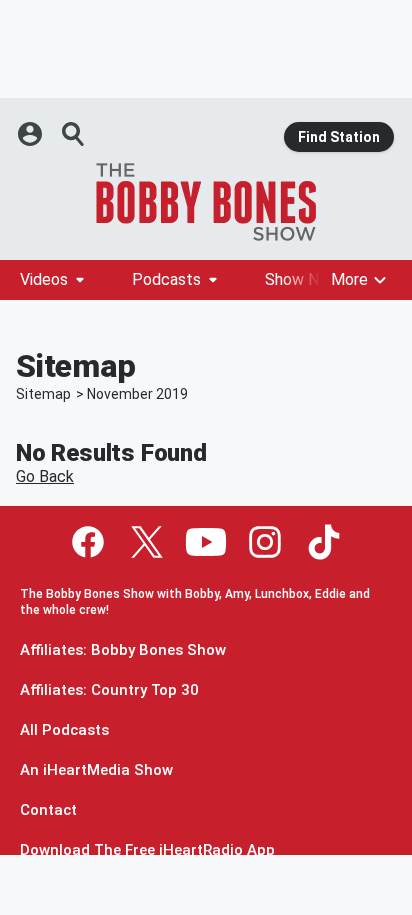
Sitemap (43, 394)
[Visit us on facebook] (88, 542)
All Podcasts (64, 730)
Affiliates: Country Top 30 (109, 690)
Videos (44, 279)
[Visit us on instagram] (265, 542)
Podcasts (166, 279)
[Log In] (32, 134)
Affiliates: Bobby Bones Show (123, 650)
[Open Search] (74, 134)
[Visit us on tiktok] (324, 542)
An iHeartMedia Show (96, 770)
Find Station (339, 137)
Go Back (45, 476)
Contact (48, 810)
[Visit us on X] (147, 542)
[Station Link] (206, 202)
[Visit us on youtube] (206, 542)
